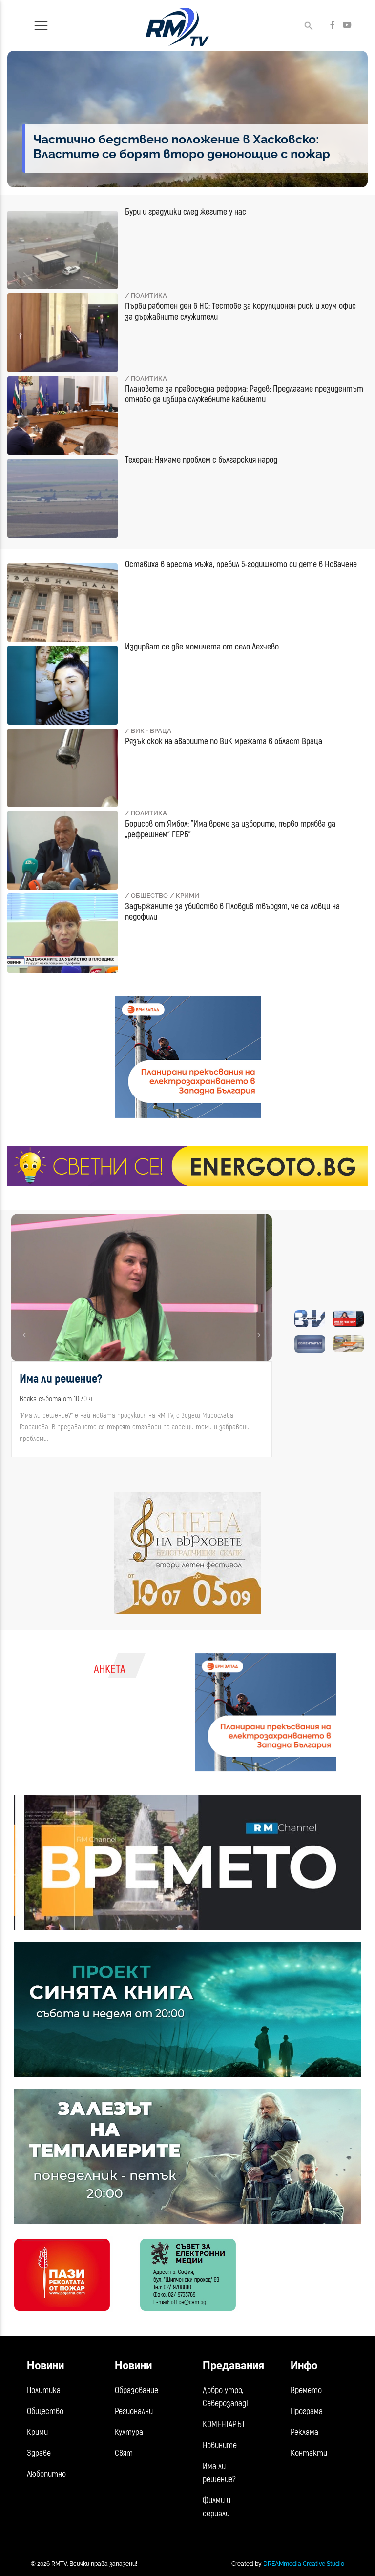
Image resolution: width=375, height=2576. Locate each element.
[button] (25, 1335)
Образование (136, 2390)
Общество (45, 2411)
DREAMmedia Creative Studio (304, 2564)
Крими (37, 2432)
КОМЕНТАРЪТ (224, 2424)
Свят (124, 2453)
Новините (220, 2445)
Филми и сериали (217, 2507)
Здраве (39, 2453)
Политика (44, 2390)
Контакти (309, 2453)
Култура (129, 2432)
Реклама (304, 2432)
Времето (306, 2390)
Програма (307, 2411)
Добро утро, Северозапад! (225, 2397)
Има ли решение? (219, 2473)
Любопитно (46, 2474)
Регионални (134, 2411)
